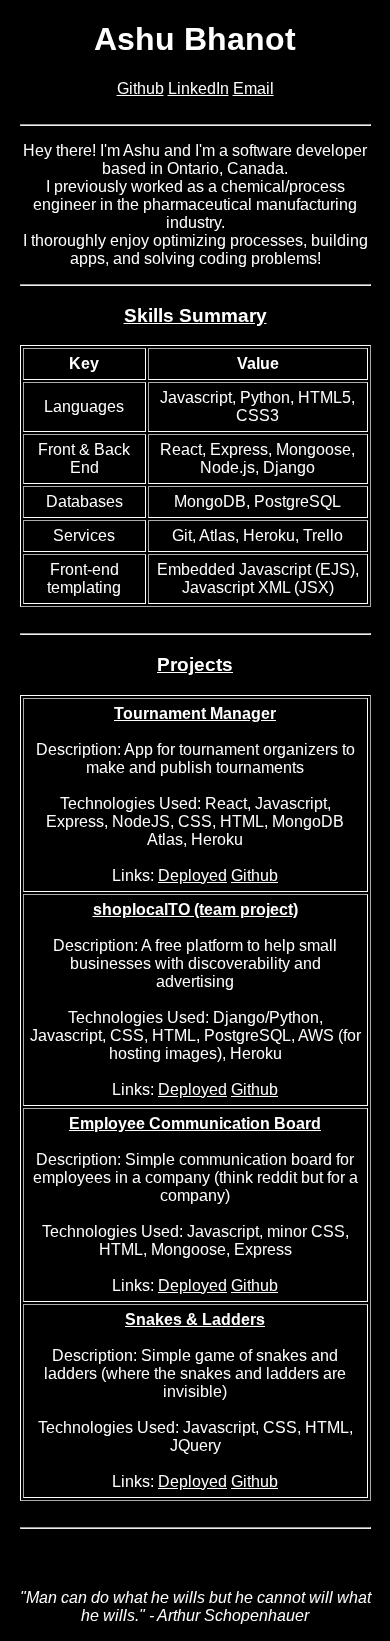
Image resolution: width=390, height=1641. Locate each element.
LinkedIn (198, 88)
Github (140, 88)
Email (253, 88)
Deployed (192, 875)
